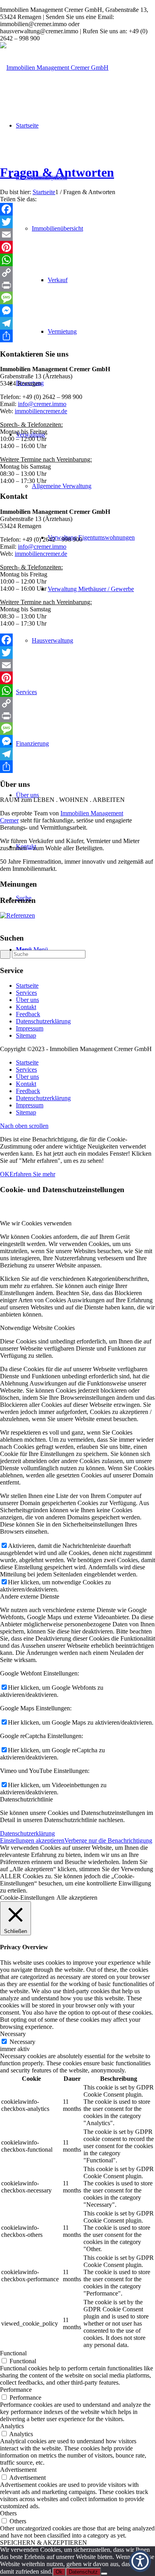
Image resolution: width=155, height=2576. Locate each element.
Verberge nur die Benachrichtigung (108, 1840)
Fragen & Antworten (57, 172)
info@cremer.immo (42, 404)
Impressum (30, 1028)
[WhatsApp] (77, 260)
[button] (140, 2561)
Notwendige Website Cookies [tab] (37, 1328)
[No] (104, 2574)
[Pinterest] (77, 247)
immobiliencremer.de (41, 411)
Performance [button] (16, 2390)
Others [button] (8, 2513)
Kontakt (26, 1007)
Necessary (22, 2042)
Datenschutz (83, 2572)
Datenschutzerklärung (43, 1021)
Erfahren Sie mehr (32, 1174)
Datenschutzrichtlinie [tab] (26, 1799)
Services (26, 993)
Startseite (27, 986)
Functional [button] (13, 2353)
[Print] (77, 285)
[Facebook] (77, 209)
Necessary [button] (13, 2034)
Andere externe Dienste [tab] (30, 1596)
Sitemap (26, 1035)
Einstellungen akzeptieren (32, 1840)
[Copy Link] (77, 273)
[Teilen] (77, 336)
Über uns (27, 1000)
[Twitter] (77, 222)
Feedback (28, 1014)
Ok (59, 2572)
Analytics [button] (12, 2426)
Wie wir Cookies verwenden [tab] (36, 1223)
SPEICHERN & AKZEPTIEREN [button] (44, 2543)
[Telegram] (77, 323)
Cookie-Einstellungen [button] (27, 1898)
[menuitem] (85, 538)
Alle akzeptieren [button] (77, 1898)
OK (5, 1174)
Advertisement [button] (18, 2470)
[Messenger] (77, 311)
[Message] (77, 298)
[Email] (77, 235)
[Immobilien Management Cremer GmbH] (54, 68)
